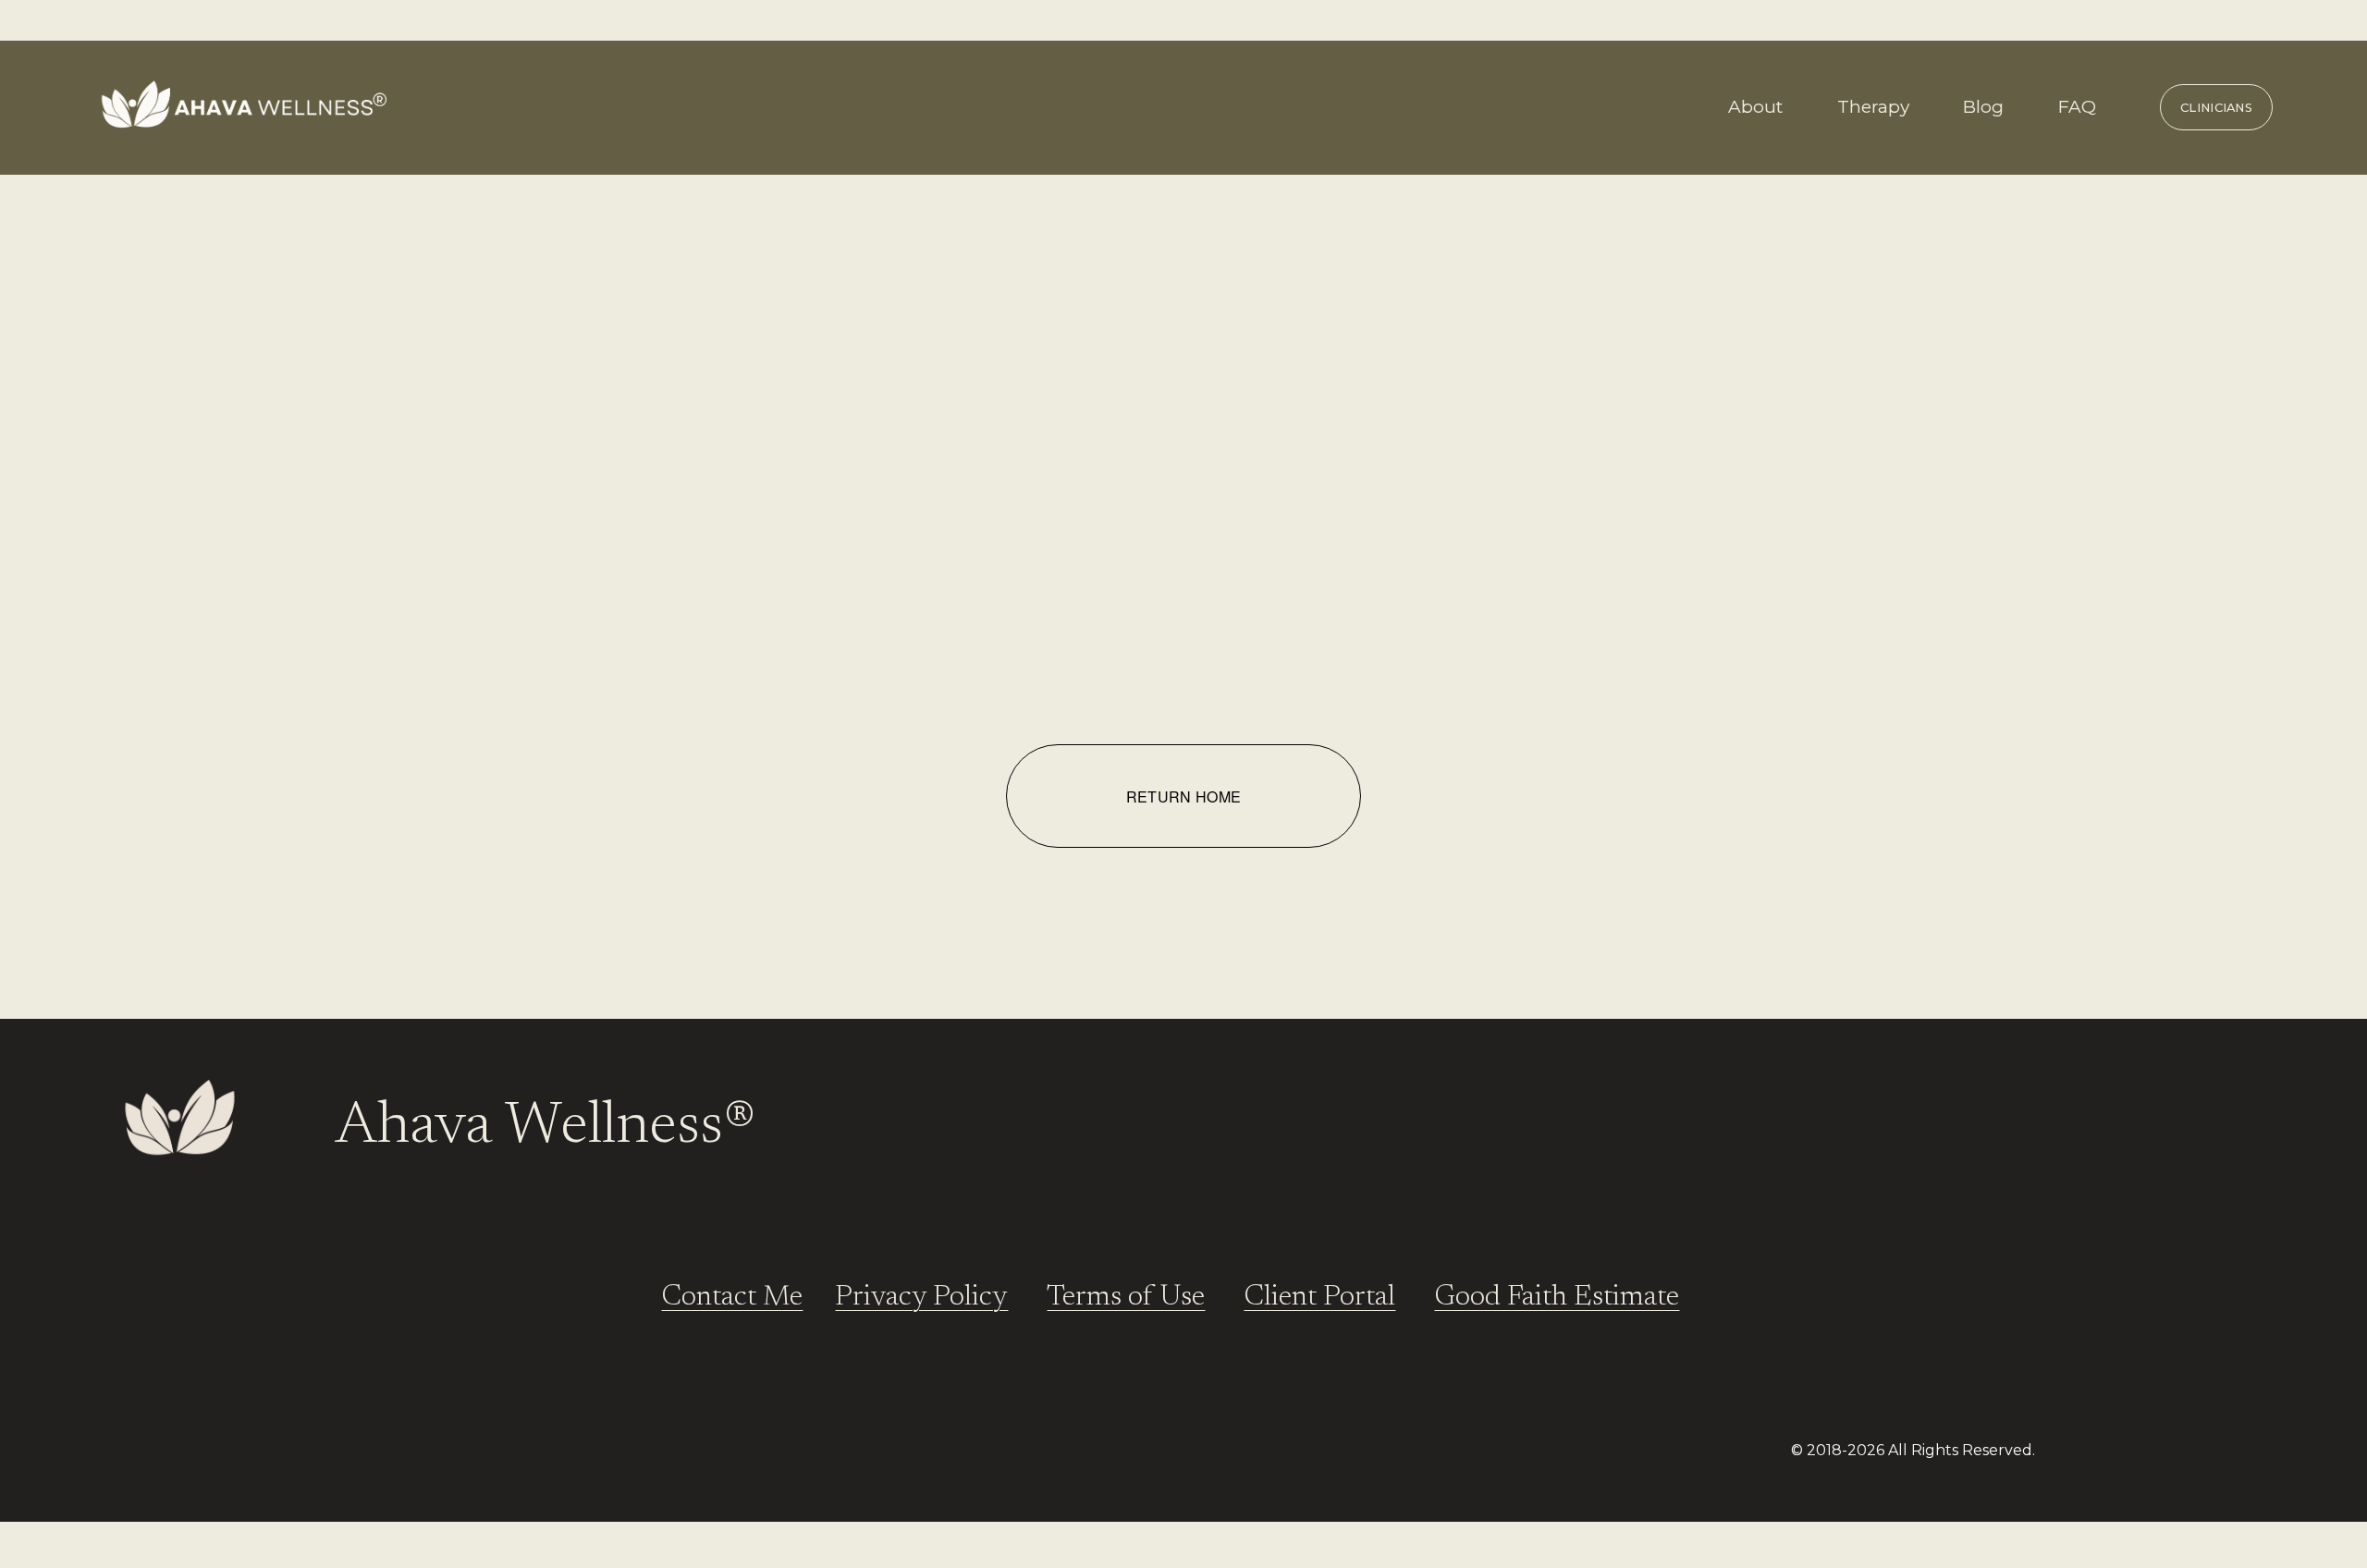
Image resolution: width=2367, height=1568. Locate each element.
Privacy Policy (921, 1298)
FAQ (2077, 107)
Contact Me (732, 1298)
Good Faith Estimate (1557, 1298)
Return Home (1184, 796)
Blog (1983, 107)
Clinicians (2216, 107)
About (1755, 107)
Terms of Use (1126, 1298)
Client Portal (1319, 1298)
